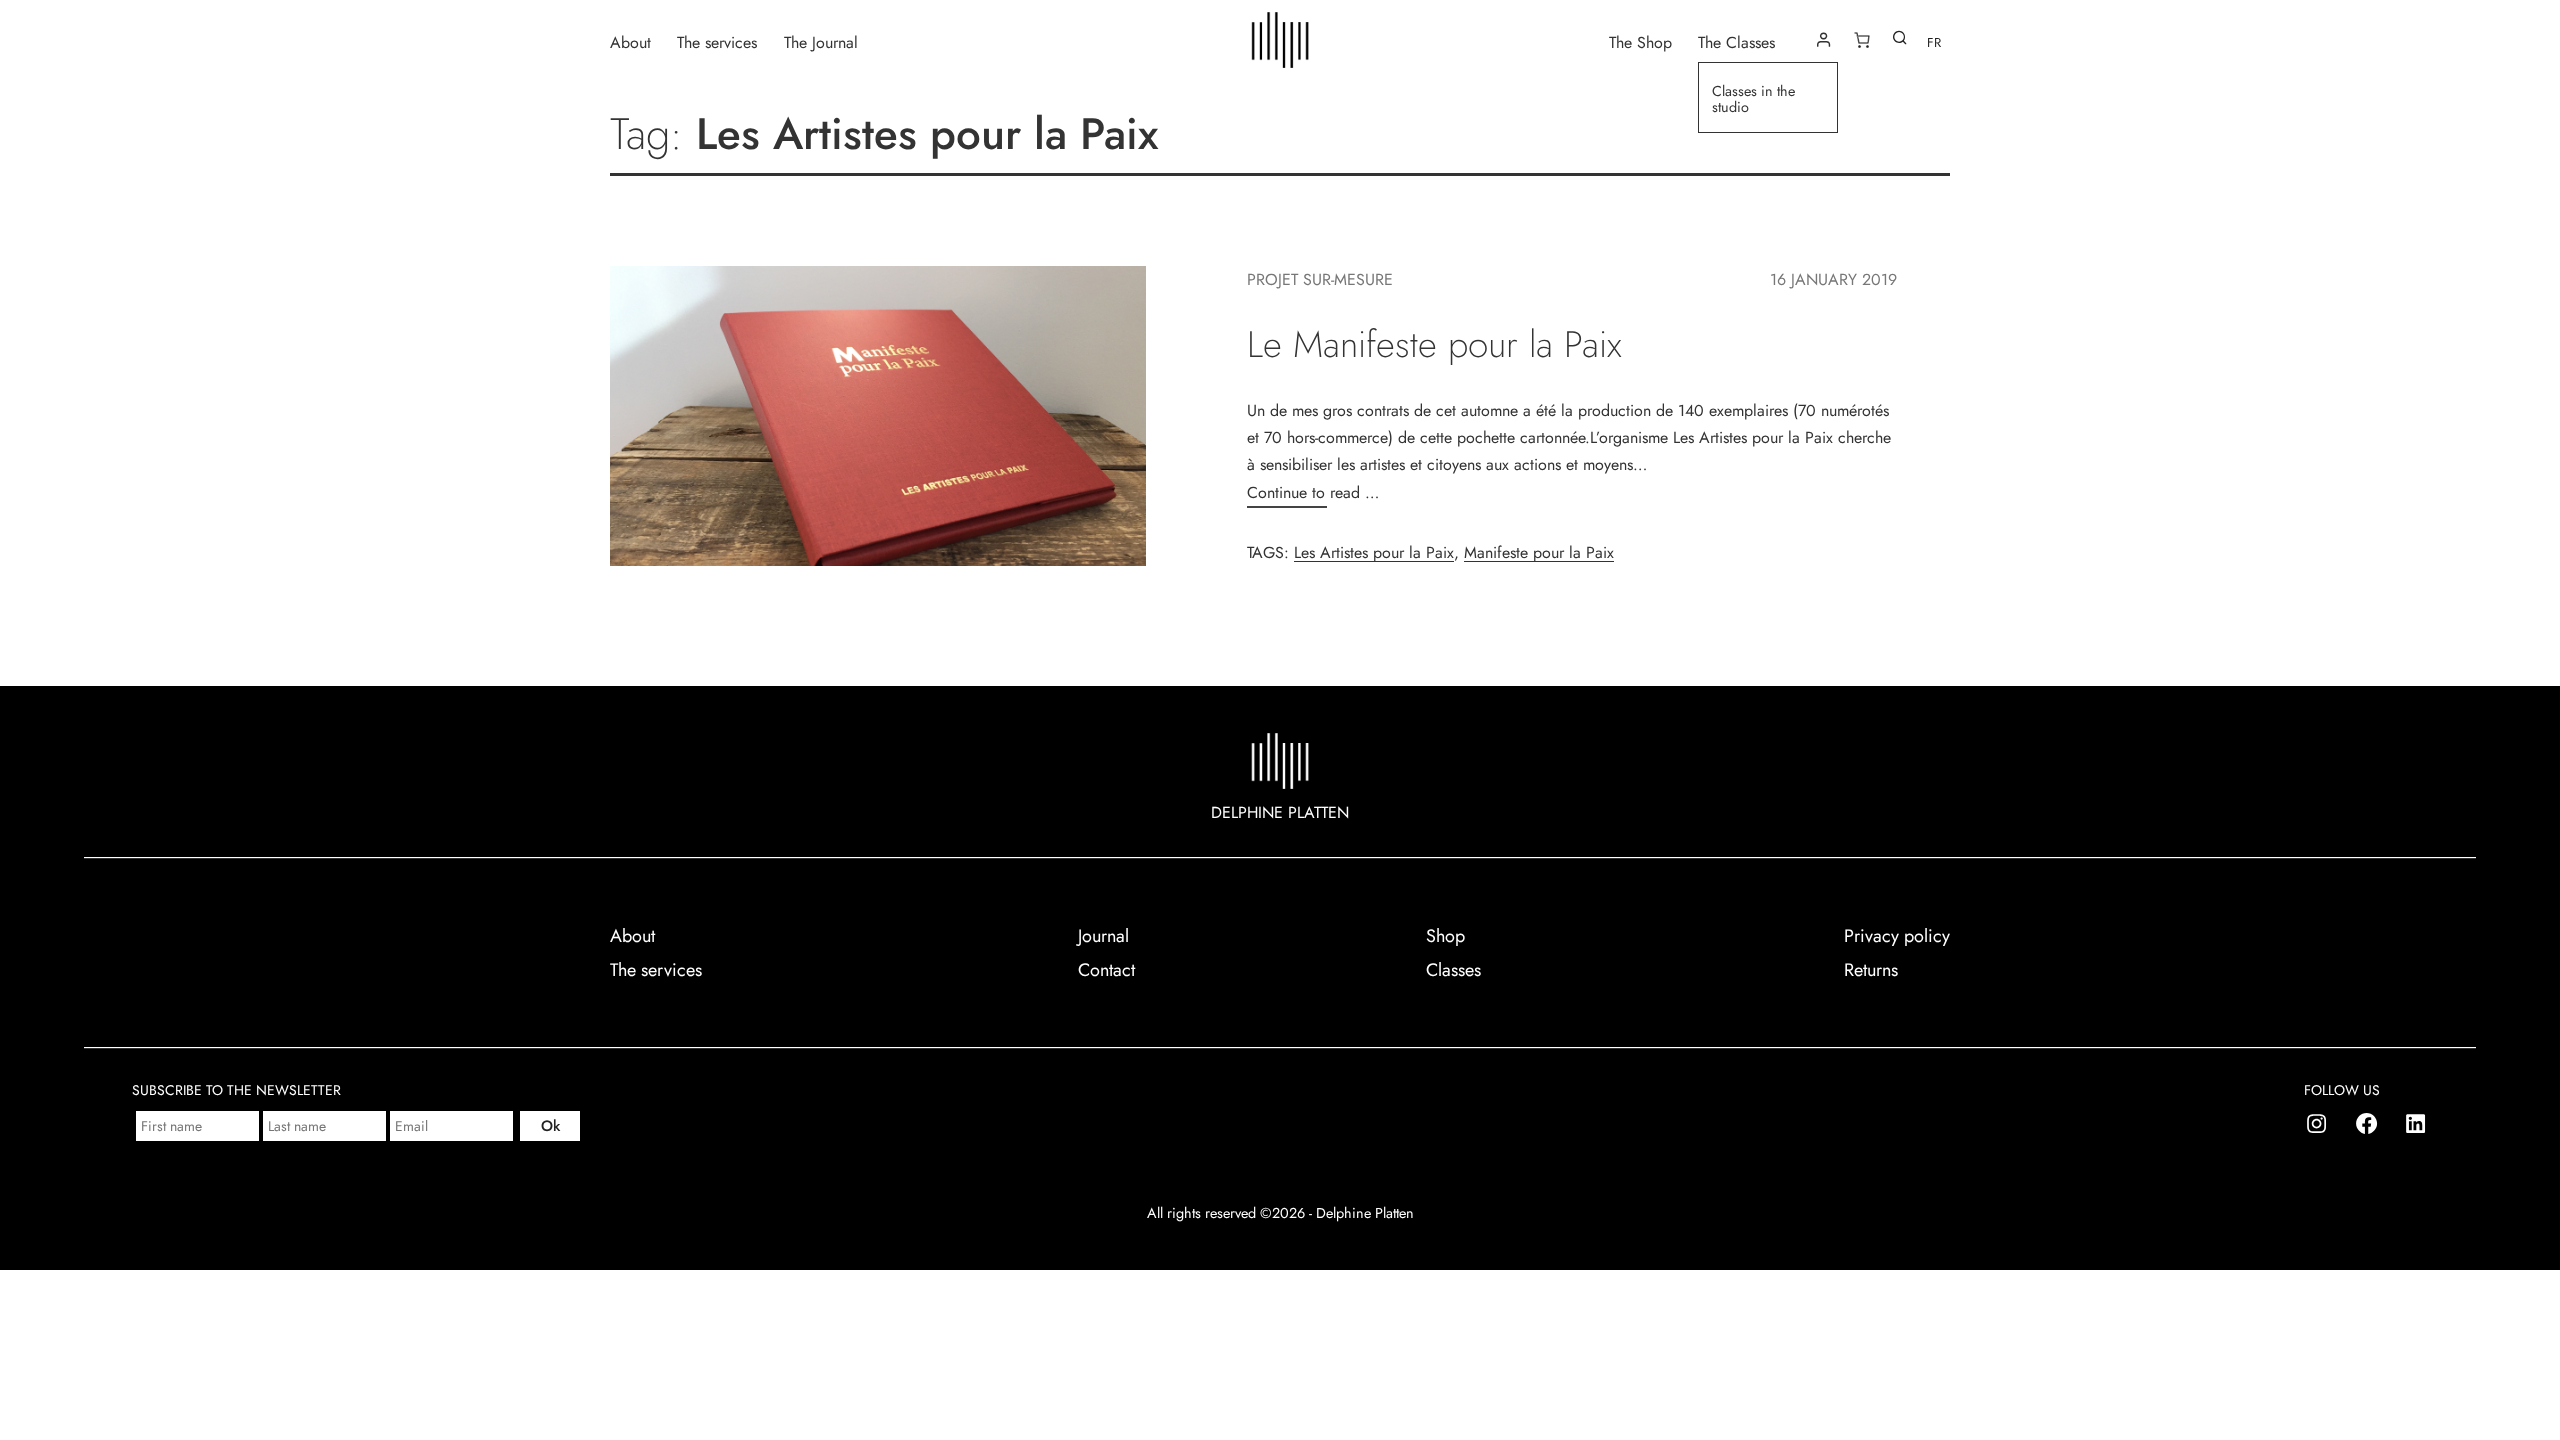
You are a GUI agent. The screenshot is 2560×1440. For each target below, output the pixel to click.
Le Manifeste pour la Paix (1434, 344)
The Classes (1736, 41)
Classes (1453, 970)
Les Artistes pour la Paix (1374, 552)
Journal (1103, 936)
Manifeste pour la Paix (1539, 552)
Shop (1445, 936)
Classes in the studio (1753, 99)
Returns (1871, 970)
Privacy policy (1897, 936)
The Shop (1640, 41)
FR (1934, 42)
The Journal (821, 41)
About (630, 41)
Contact (1106, 970)
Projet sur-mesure (1320, 279)
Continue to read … (1313, 492)
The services (717, 41)
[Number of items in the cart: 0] (1862, 40)
